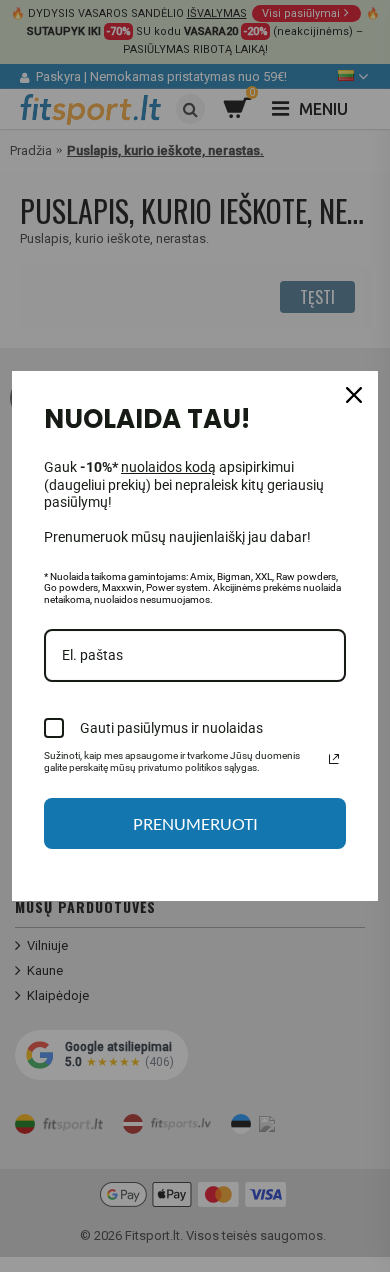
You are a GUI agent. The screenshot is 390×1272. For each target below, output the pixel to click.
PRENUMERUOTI (195, 823)
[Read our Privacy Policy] (334, 759)
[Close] (354, 395)
